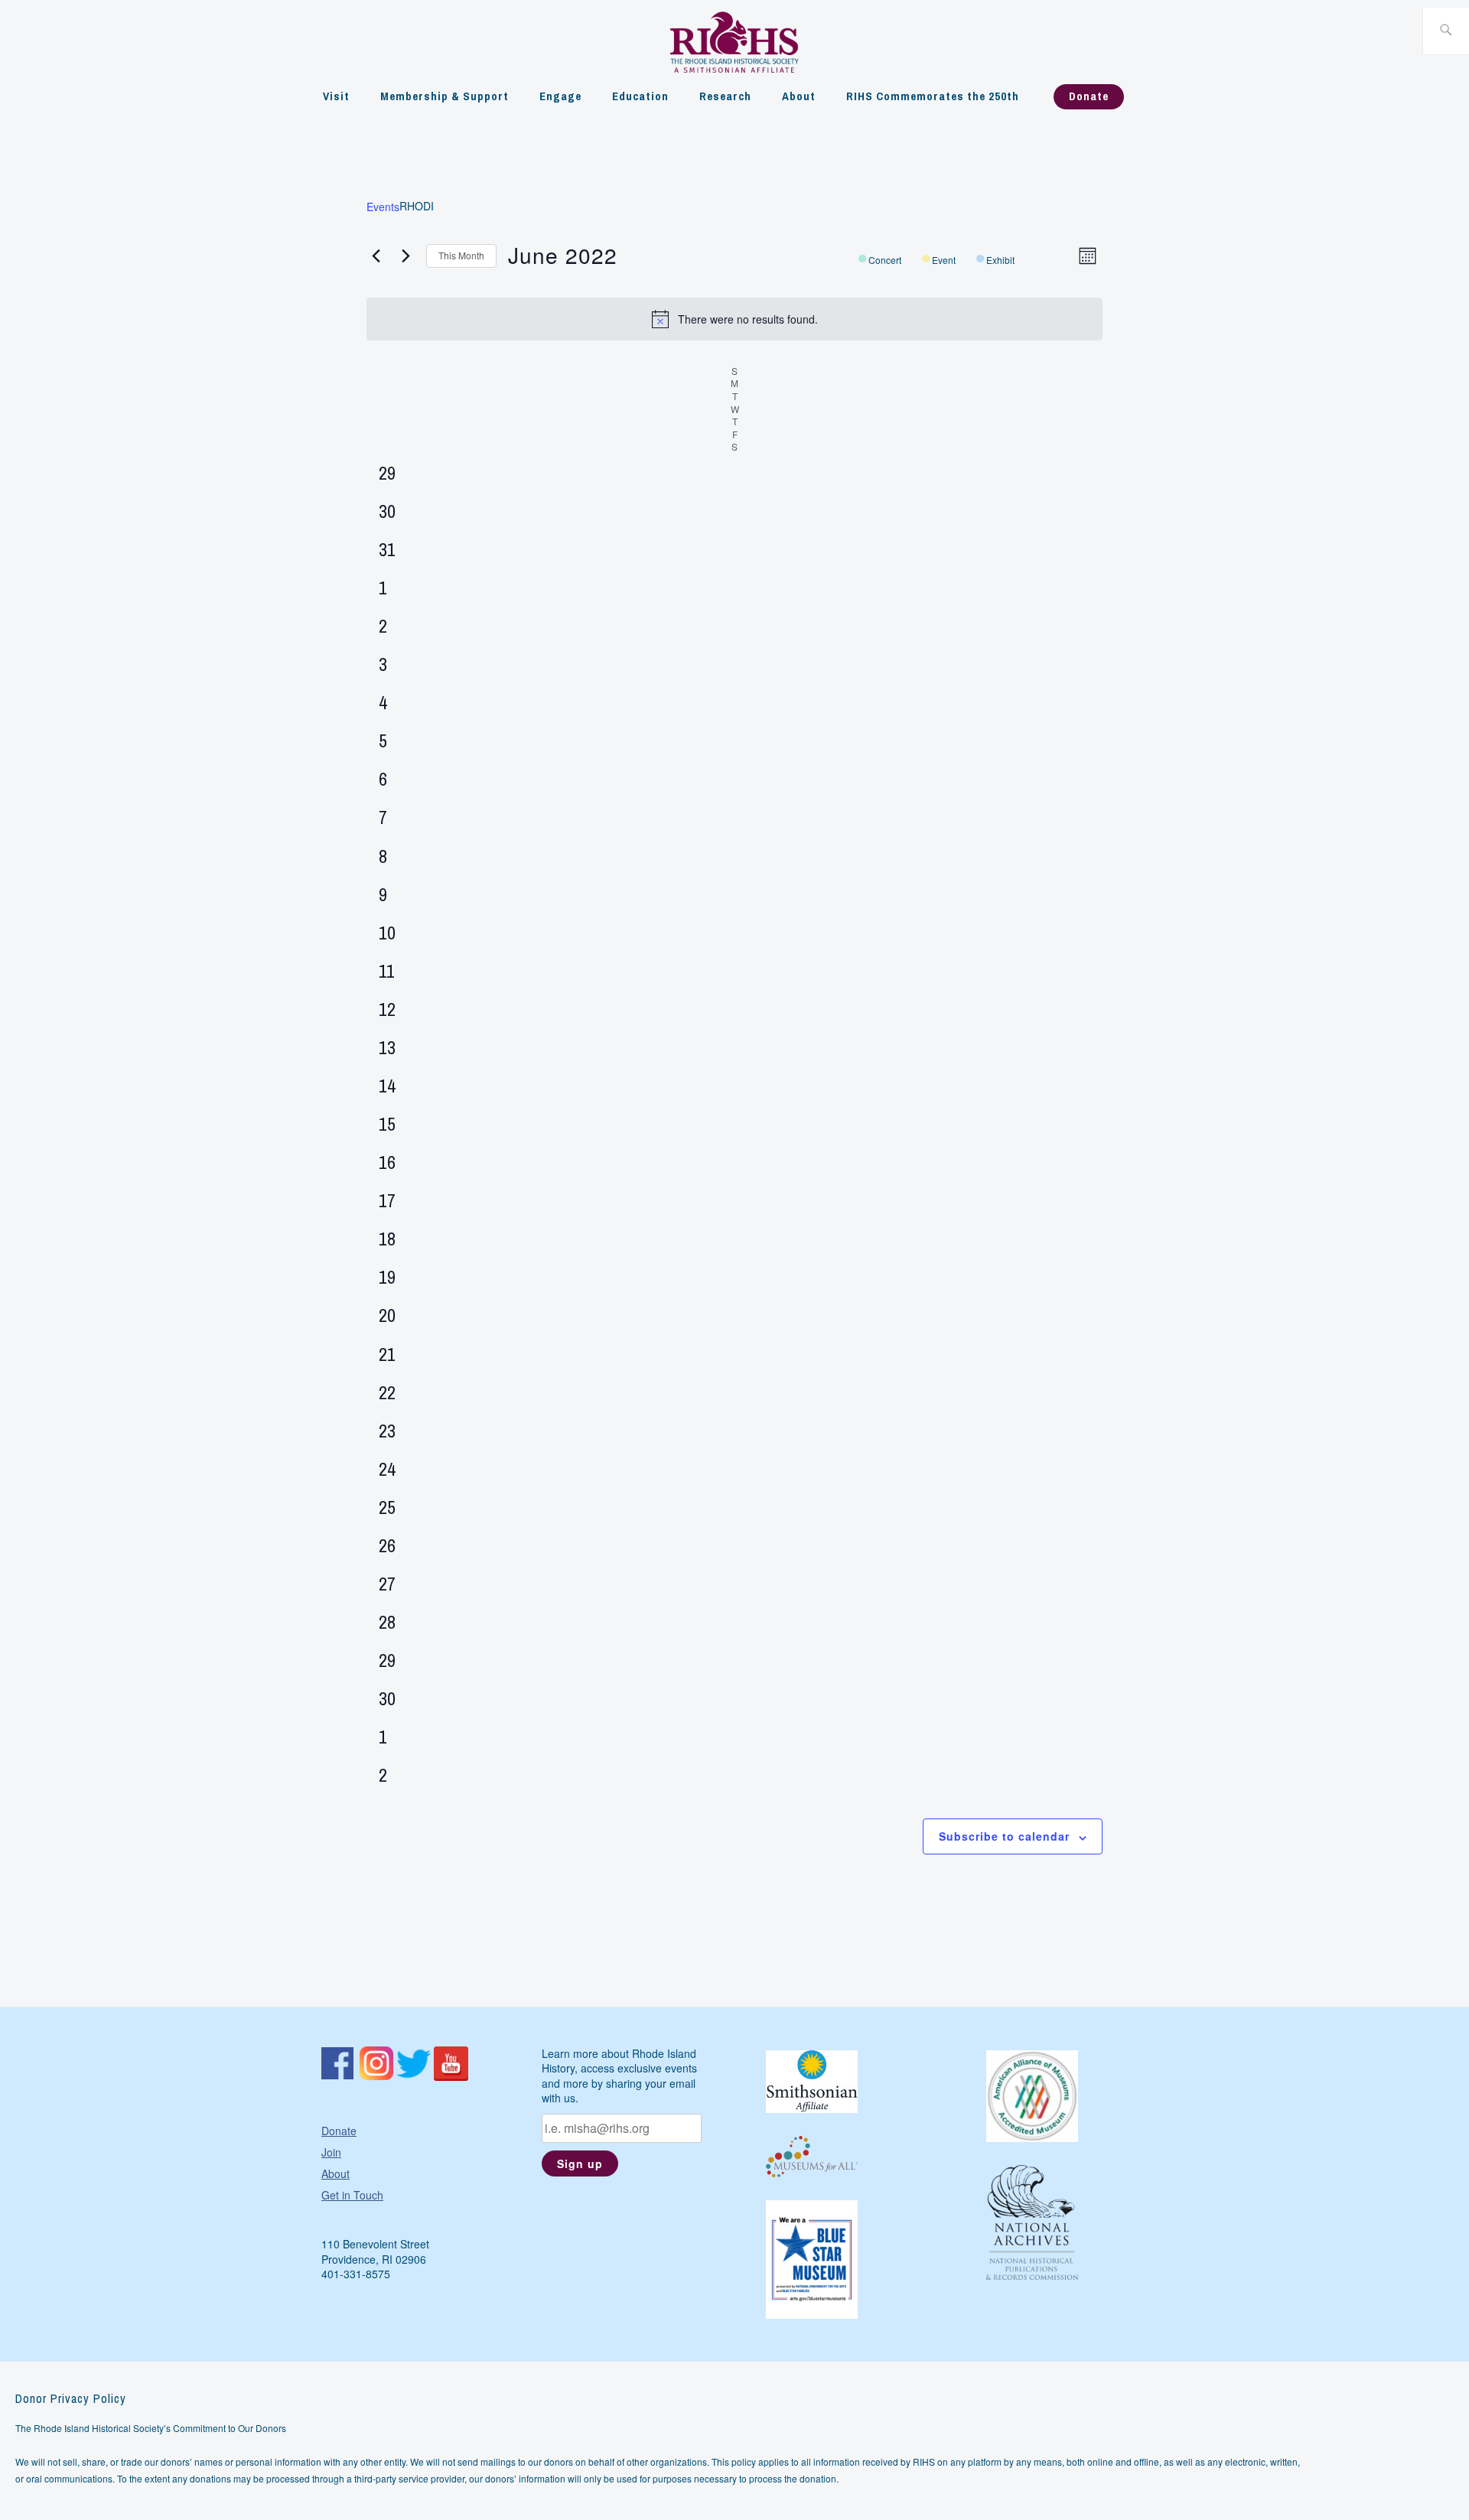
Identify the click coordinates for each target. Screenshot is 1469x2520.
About (799, 96)
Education (640, 96)
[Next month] (406, 256)
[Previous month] (376, 256)
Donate (1089, 96)
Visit (336, 96)
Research (725, 96)
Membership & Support (445, 96)
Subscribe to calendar (1004, 1836)
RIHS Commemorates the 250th (933, 96)
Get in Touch (352, 2195)
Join (331, 2152)
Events (383, 207)
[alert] (734, 319)
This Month (461, 255)
